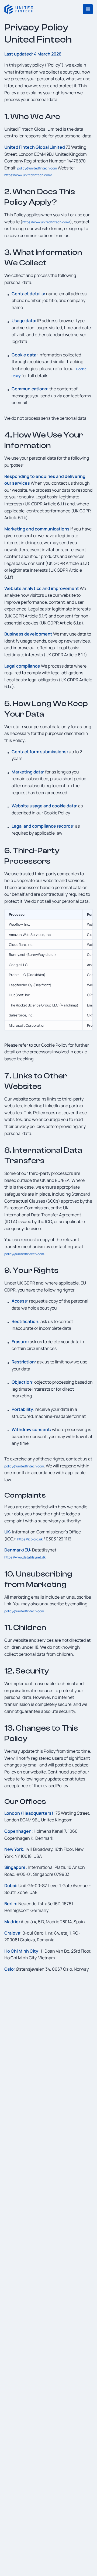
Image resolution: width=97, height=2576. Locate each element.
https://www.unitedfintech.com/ (28, 175)
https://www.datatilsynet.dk (25, 1557)
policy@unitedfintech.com (37, 168)
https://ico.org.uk (30, 1539)
